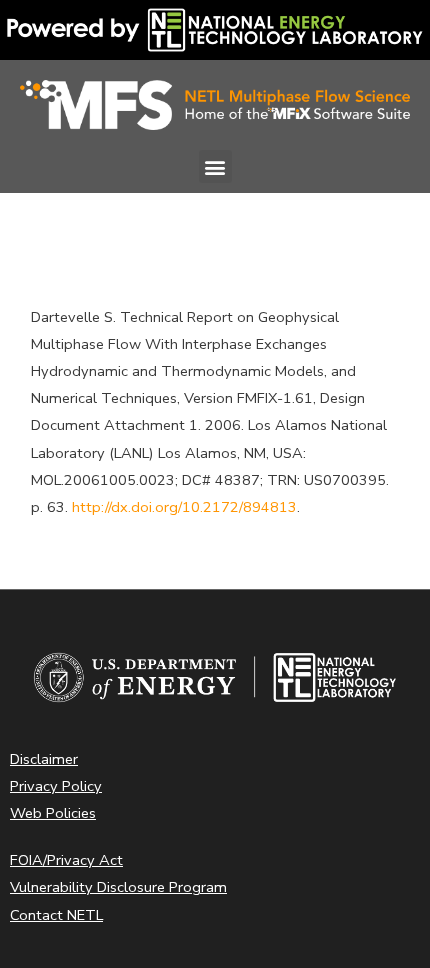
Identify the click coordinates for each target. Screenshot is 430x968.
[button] (215, 166)
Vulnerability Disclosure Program (118, 887)
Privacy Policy (56, 786)
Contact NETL (56, 915)
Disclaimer (44, 759)
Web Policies (53, 813)
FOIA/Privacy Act (66, 860)
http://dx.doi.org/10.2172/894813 (184, 507)
